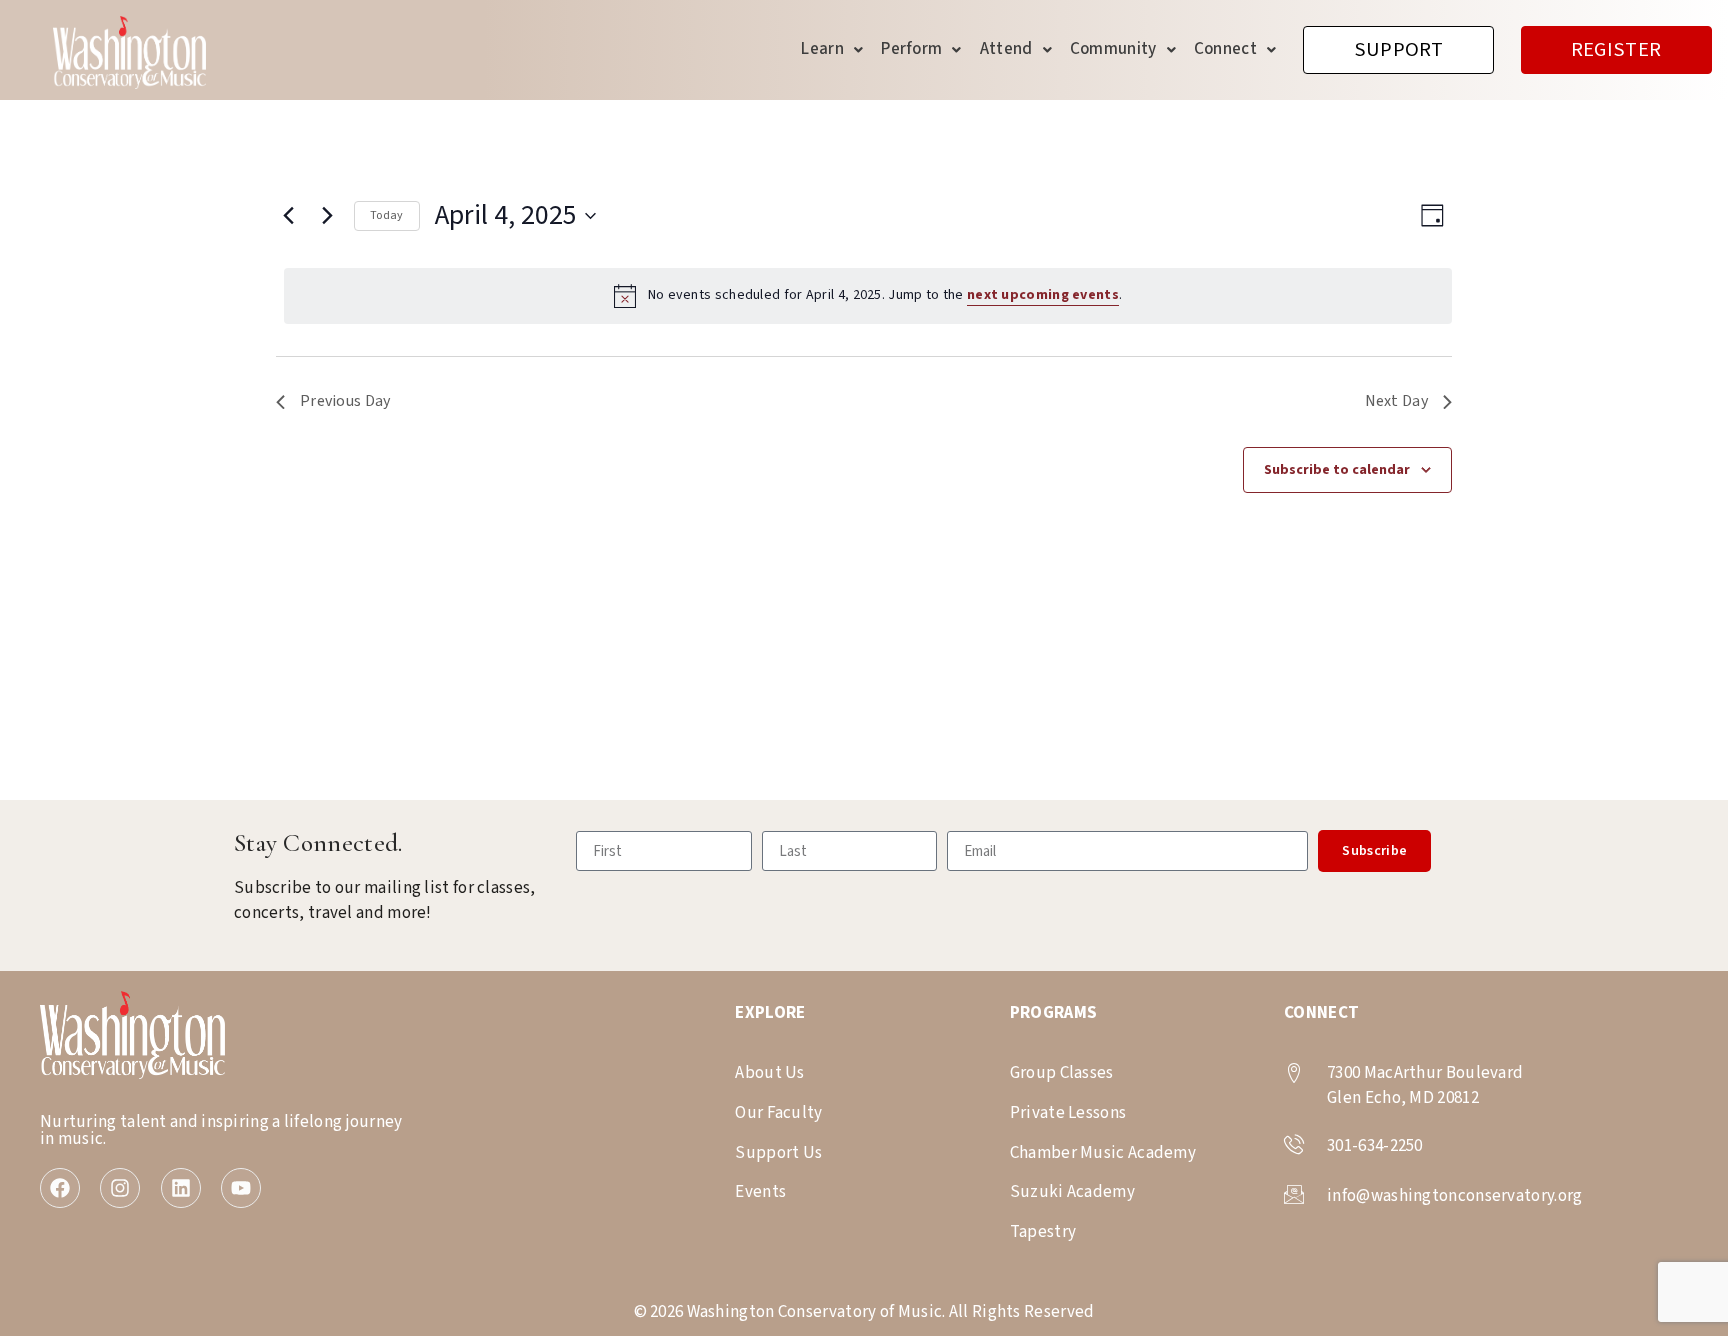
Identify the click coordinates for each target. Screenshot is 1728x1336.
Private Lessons (1068, 1113)
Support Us (778, 1153)
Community (1113, 49)
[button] (832, 49)
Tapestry (1043, 1232)
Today (387, 215)
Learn (822, 49)
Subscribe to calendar (1337, 470)
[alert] (868, 296)
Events (760, 1192)
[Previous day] (288, 216)
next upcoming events (1043, 295)
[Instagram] (120, 1188)
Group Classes (1062, 1073)
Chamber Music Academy (1103, 1153)
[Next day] (327, 216)
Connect (1225, 49)
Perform (911, 49)
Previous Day (345, 401)
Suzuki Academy (1072, 1192)
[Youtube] (241, 1188)
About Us (769, 1073)
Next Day (1396, 401)
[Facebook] (60, 1188)
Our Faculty (778, 1113)
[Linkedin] (181, 1188)
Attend (1006, 49)
